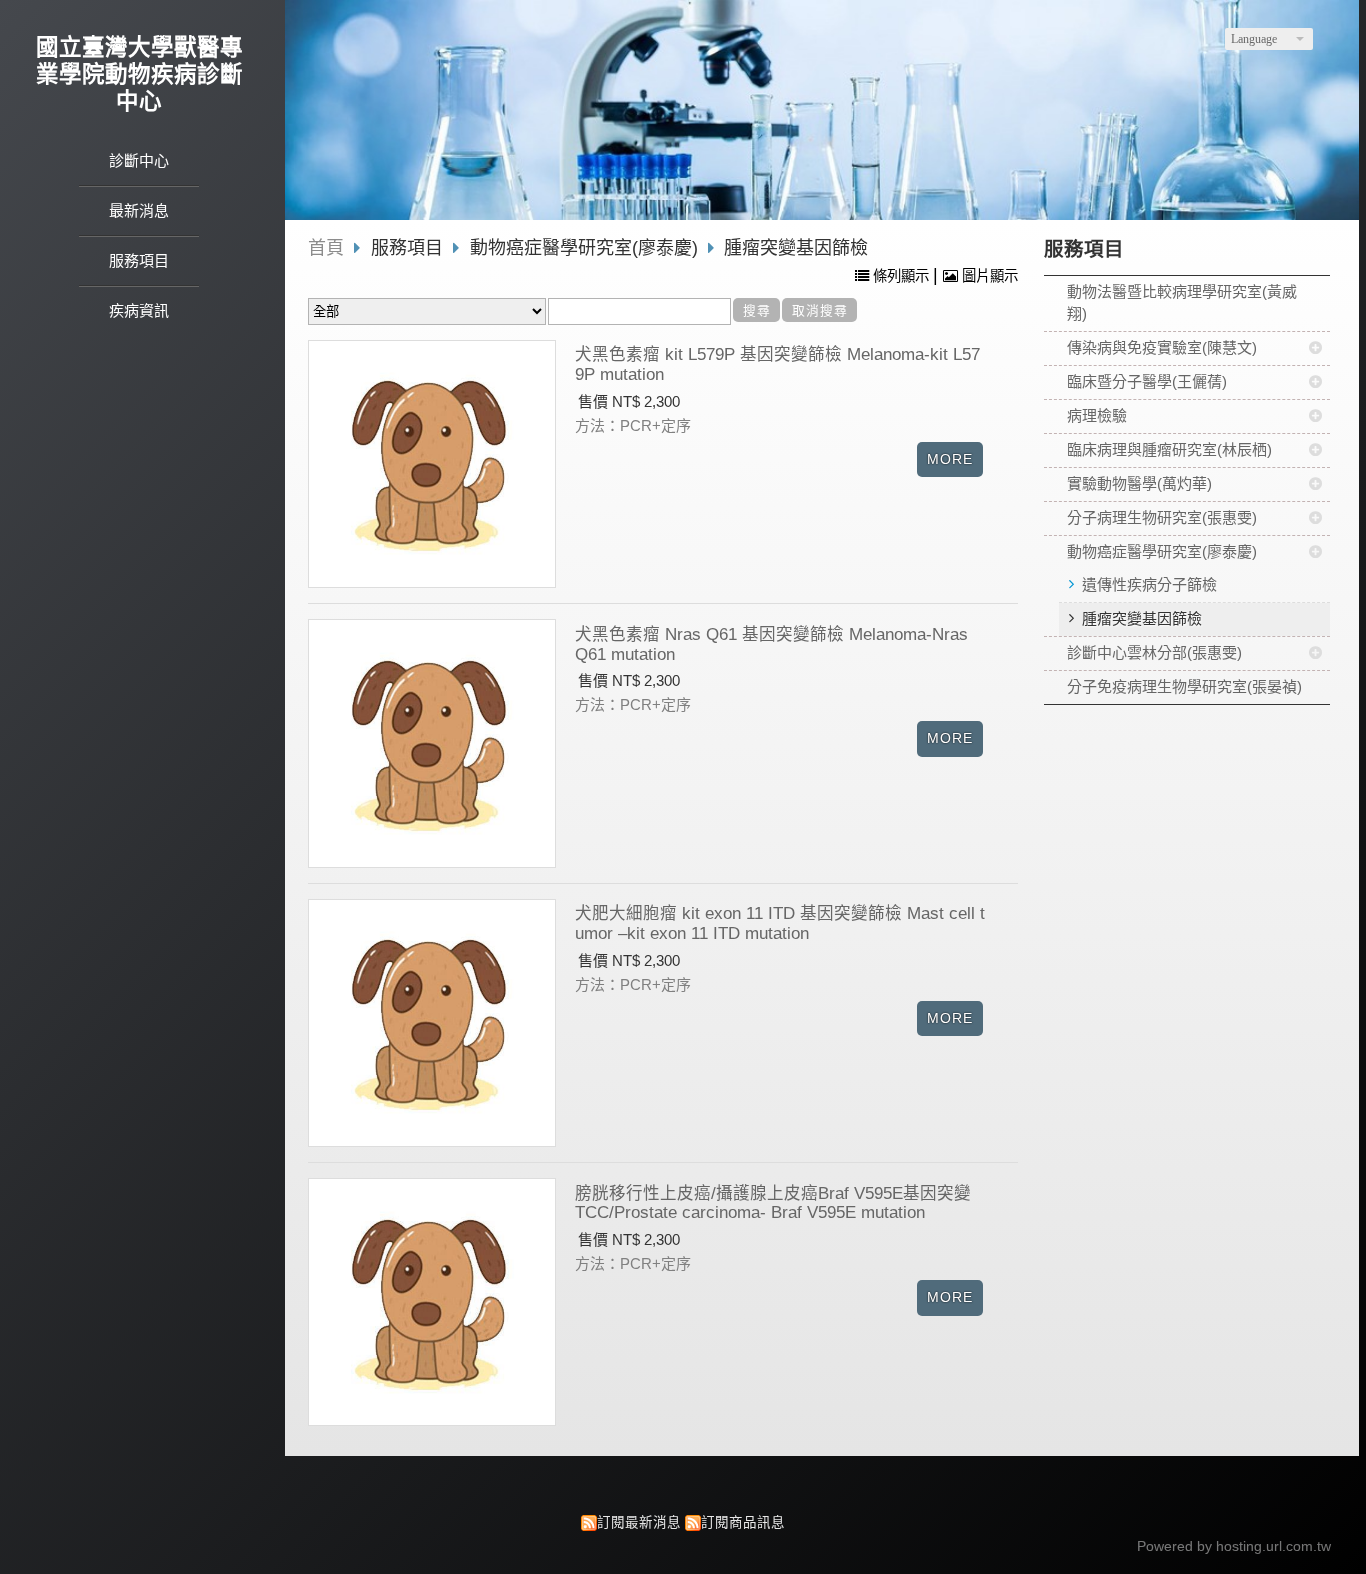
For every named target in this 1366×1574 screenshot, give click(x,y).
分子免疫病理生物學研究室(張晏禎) (1184, 686)
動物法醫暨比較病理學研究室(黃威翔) (1182, 303)
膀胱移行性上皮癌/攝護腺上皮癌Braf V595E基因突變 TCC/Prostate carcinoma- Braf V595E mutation (773, 1203)
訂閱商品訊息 (743, 1522)
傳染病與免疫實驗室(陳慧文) (1162, 347)
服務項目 (409, 248)
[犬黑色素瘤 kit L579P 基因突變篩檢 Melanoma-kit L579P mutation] (432, 463)
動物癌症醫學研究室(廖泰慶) (1162, 551)
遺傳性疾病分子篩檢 (1149, 584)
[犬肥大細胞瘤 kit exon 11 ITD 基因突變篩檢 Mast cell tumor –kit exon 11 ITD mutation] (432, 1022)
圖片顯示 (988, 276)
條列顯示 (901, 276)
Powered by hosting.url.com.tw (1234, 1546)
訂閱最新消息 (639, 1522)
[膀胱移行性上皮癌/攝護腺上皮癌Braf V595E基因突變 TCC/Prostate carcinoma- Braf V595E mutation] (432, 1302)
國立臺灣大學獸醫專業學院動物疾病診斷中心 (139, 74)
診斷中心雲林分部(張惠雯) (1154, 652)
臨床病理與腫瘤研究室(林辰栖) (1169, 449)
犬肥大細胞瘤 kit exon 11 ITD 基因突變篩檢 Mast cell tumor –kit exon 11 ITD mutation (780, 923)
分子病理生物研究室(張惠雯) (1162, 517)
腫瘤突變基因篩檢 (1142, 618)
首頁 (326, 248)
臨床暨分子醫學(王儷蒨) (1147, 381)
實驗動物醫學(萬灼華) (1139, 483)
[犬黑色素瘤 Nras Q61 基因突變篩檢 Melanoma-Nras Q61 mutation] (432, 743)
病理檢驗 (1097, 415)
